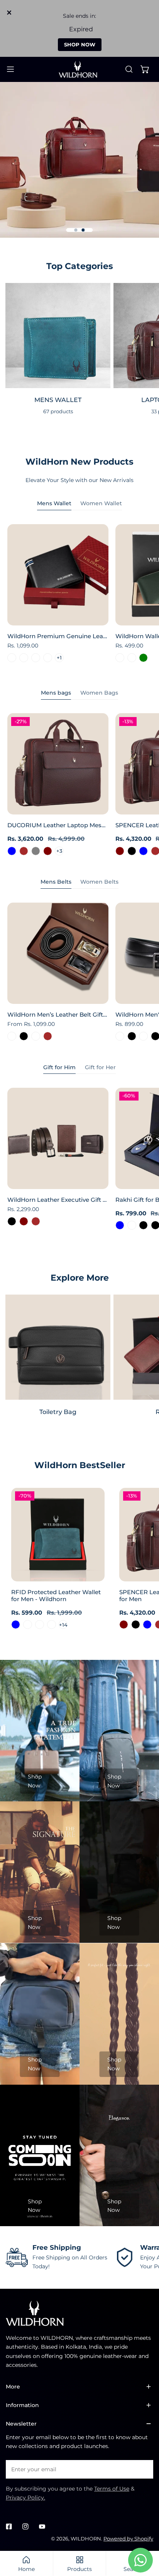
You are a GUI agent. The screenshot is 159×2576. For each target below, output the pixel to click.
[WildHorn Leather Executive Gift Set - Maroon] (24, 1221)
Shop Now (35, 1781)
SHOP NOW (80, 44)
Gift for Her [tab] (100, 1067)
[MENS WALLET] (58, 336)
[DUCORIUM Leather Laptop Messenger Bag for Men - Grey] (36, 851)
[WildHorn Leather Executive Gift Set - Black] (12, 1221)
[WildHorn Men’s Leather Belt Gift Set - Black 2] (36, 1036)
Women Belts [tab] (99, 882)
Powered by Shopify (128, 2539)
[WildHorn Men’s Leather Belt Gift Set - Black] (24, 1036)
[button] (145, 69)
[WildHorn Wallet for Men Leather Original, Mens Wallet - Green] (143, 658)
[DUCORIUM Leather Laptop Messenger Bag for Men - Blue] (12, 851)
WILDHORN (86, 2539)
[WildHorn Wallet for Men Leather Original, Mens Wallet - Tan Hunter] (120, 658)
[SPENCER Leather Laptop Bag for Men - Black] (132, 851)
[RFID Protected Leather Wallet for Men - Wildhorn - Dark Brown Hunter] (28, 1624)
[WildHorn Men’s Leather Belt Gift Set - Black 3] (12, 1036)
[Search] (129, 69)
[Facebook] (9, 2526)
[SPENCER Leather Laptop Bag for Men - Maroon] (120, 851)
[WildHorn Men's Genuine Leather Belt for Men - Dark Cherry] (120, 1036)
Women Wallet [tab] (101, 503)
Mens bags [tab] (56, 693)
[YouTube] (42, 2526)
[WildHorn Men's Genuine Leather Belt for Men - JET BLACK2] (143, 1036)
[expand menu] (10, 69)
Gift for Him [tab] (59, 1067)
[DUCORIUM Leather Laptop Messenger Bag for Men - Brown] (24, 851)
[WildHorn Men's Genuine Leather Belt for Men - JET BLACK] (132, 1036)
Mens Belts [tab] (56, 882)
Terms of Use (112, 2489)
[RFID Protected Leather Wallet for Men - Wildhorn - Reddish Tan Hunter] (52, 1624)
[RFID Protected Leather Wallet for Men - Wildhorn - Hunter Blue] (16, 1624)
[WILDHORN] (79, 69)
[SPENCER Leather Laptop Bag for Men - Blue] (143, 851)
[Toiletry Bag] (58, 1347)
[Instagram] (25, 2526)
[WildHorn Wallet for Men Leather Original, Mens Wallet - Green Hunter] (132, 658)
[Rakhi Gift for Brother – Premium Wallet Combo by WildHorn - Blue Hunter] (132, 1225)
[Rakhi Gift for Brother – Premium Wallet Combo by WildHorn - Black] (143, 1225)
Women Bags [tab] (99, 693)
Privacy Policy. (25, 2498)
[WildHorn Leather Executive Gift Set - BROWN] (36, 1221)
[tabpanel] (79, 595)
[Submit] (143, 2469)
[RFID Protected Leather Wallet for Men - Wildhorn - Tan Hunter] (40, 1624)
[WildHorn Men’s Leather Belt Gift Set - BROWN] (48, 1036)
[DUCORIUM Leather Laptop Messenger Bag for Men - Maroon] (48, 851)
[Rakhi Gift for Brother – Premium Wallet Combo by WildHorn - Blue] (120, 1225)
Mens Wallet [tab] (54, 503)
